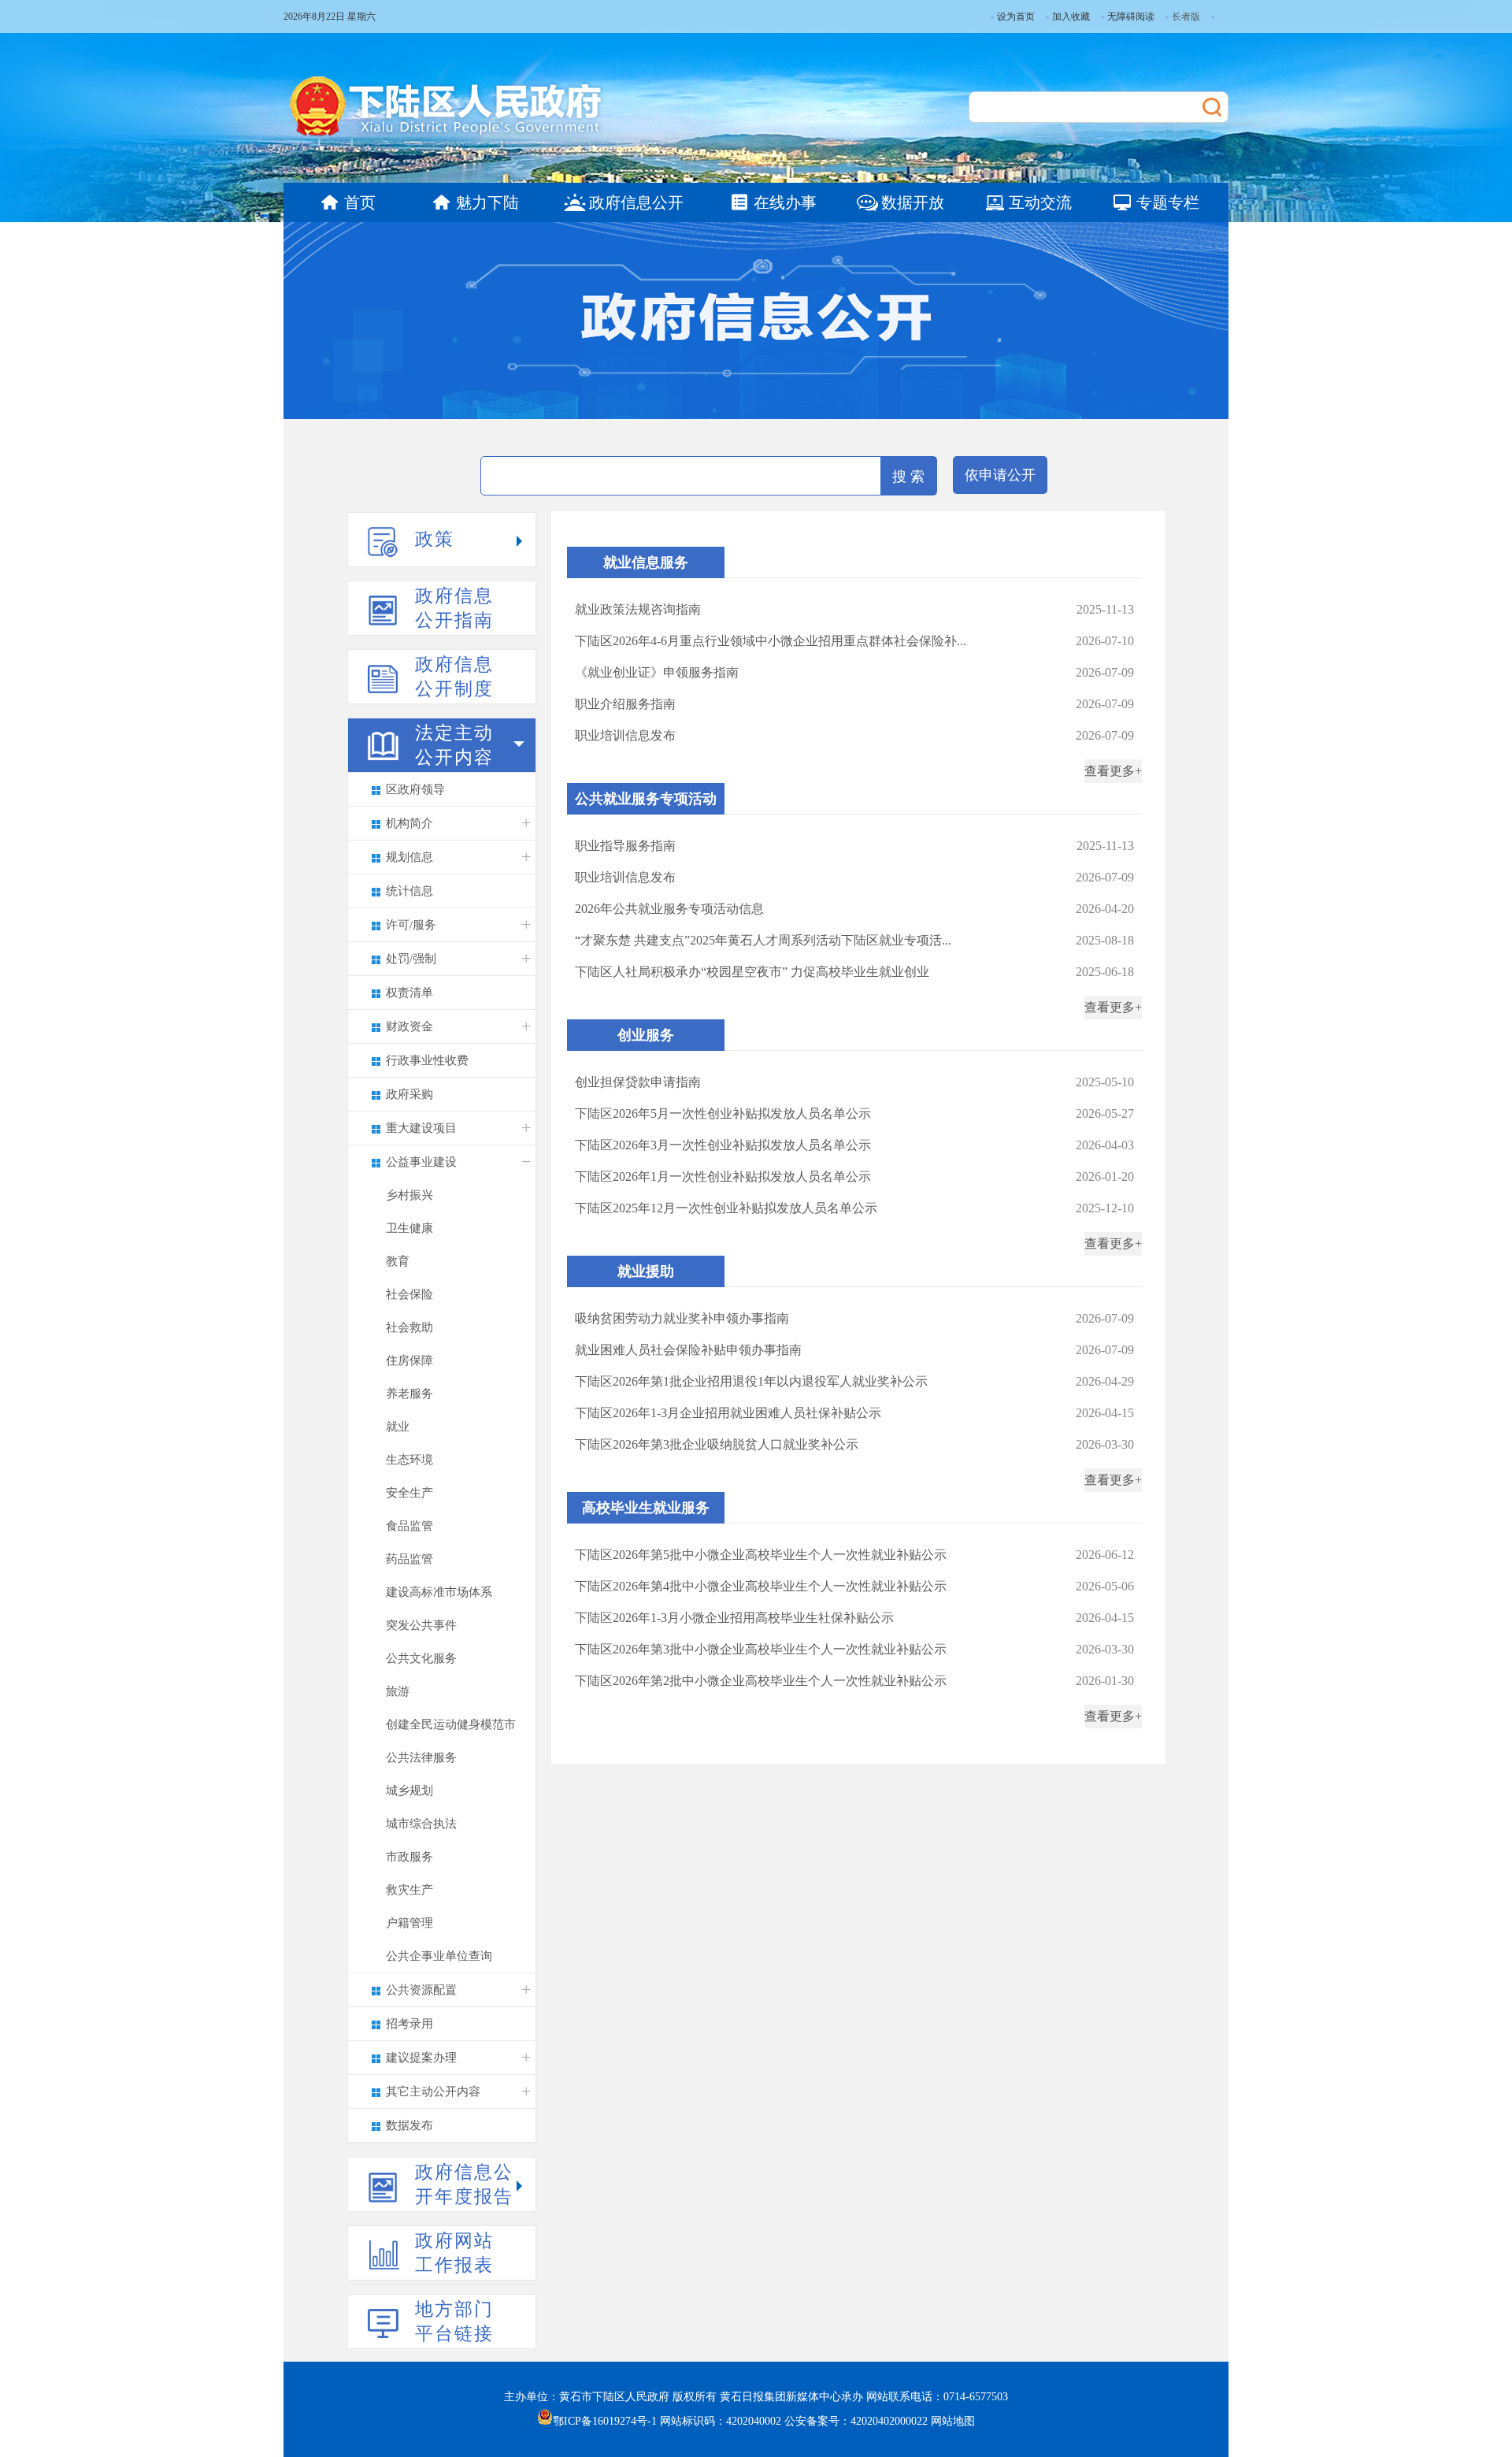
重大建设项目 (421, 1128)
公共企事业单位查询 (439, 1956)
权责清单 (409, 993)
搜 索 (908, 477)
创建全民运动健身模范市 (451, 1724)
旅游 (398, 1691)
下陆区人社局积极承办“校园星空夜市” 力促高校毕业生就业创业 (752, 972)
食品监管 (409, 1526)
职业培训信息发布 (625, 735)
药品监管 (409, 1559)
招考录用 (409, 2024)
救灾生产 (409, 1890)
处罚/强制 (411, 959)
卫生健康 (409, 1228)
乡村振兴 (409, 1195)
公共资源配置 (421, 1990)
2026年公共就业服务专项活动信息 (669, 909)
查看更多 (1110, 771)
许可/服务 (411, 925)
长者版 (1186, 17)
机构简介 (409, 823)
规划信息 (409, 857)
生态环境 (409, 1460)
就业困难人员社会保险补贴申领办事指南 (688, 1350)
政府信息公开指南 (454, 608)
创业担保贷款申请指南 (638, 1082)
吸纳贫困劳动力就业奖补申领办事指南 (682, 1318)
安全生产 (409, 1493)
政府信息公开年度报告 (464, 2184)
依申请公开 (1000, 475)
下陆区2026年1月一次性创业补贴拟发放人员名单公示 (723, 1177)
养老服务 (409, 1394)
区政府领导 (415, 789)
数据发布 (409, 2125)
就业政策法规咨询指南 (638, 609)
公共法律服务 (421, 1757)
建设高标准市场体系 (439, 1592)
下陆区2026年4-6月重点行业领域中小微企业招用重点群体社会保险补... (771, 641)
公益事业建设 (421, 1162)
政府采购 (409, 1094)
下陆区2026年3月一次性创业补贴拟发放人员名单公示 (723, 1145)
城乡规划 (409, 1791)
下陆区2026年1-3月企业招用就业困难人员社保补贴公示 (728, 1413)
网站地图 (953, 2421)
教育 (398, 1261)
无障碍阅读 (1131, 17)
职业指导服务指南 (625, 846)
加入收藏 (1071, 17)
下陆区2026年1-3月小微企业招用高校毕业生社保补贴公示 (734, 1618)
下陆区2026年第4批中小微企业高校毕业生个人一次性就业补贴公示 (761, 1586)
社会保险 (409, 1294)
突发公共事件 (421, 1625)
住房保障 (409, 1360)
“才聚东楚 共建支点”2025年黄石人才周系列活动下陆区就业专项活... (763, 940)
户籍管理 (409, 1923)
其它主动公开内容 (433, 2091)
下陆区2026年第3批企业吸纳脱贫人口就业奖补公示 (717, 1444)
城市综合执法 (421, 1824)
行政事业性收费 (427, 1060)
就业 (398, 1427)
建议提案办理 (421, 2058)
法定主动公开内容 (454, 745)
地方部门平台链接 (454, 2322)
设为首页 (1016, 17)
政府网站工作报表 (454, 2253)
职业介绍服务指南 (625, 704)
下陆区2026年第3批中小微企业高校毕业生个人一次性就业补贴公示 (761, 1649)
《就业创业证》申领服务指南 (657, 672)
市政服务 (409, 1857)
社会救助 (409, 1327)
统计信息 (409, 891)
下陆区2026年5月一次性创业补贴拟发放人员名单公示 (723, 1113)
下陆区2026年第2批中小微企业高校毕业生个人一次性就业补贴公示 (761, 1681)
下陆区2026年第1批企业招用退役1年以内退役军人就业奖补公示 (751, 1381)
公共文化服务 (421, 1658)
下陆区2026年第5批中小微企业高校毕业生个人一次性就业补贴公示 (761, 1555)
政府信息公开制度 (454, 677)
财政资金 (409, 1026)
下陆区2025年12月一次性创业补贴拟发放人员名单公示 (726, 1208)
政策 (435, 539)
